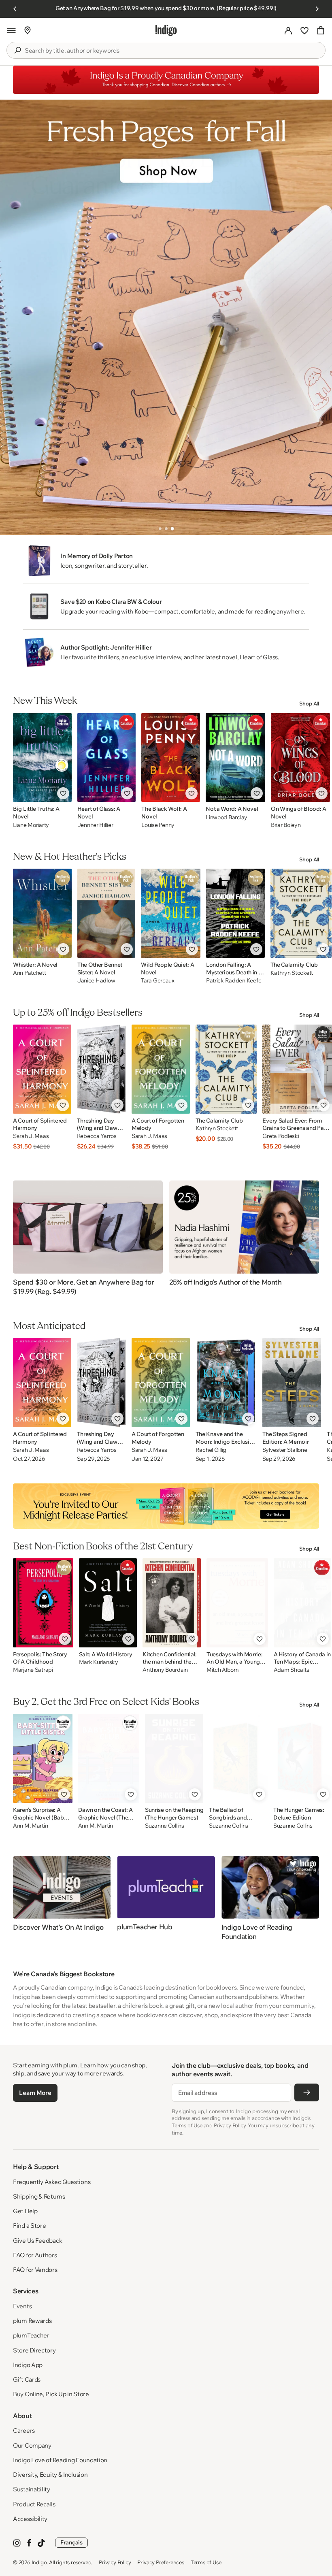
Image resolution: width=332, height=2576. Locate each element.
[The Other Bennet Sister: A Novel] (106, 913)
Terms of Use (206, 2562)
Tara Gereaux (158, 981)
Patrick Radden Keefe (234, 981)
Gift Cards (27, 2379)
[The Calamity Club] (301, 913)
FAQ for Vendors (35, 2270)
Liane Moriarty (31, 825)
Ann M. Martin (30, 1826)
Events (22, 2306)
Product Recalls (34, 2504)
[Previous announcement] (15, 9)
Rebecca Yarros (97, 1136)
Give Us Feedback (37, 2240)
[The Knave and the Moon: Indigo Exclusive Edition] (226, 1383)
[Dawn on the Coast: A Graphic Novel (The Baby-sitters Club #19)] (109, 1758)
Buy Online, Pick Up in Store (51, 2394)
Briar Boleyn (286, 825)
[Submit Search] (17, 50)
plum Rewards (32, 2321)
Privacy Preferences (161, 2562)
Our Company (32, 2445)
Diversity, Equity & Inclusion (50, 2475)
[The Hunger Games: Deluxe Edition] (302, 1758)
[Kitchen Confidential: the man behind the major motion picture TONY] (172, 1603)
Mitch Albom (223, 1670)
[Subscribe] (307, 2092)
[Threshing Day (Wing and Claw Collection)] (101, 1069)
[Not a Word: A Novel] (235, 757)
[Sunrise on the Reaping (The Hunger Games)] (174, 1758)
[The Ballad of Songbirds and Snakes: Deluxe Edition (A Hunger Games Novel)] (238, 1758)
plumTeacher (31, 2335)
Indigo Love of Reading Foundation (60, 2460)
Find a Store (29, 2226)
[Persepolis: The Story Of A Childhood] (43, 1603)
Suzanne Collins (165, 1826)
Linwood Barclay (227, 817)
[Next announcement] (317, 9)
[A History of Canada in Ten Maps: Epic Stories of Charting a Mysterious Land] (302, 1603)
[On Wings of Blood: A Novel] (300, 757)
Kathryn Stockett (292, 973)
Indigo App (28, 2365)
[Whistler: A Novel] (42, 913)
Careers (24, 2430)
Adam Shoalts (292, 1670)
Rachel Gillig (211, 1450)
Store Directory (34, 2350)
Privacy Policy (115, 2562)
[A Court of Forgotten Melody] (161, 1069)
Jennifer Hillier (95, 825)
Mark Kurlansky (99, 1662)
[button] (11, 30)
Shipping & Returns (39, 2196)
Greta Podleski (281, 1136)
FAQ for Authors (35, 2255)
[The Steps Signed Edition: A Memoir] (292, 1383)
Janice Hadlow (96, 981)
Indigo (39, 2562)
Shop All (309, 703)
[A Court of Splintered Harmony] (42, 1069)
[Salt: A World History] (108, 1603)
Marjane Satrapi (33, 1670)
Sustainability (32, 2489)
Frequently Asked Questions (52, 2182)
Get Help (25, 2211)
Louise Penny (158, 825)
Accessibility (30, 2519)
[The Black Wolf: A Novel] (171, 757)
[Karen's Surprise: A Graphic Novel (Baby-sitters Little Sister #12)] (43, 1758)
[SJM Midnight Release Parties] (166, 1506)
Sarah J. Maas (31, 1136)
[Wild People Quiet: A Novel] (171, 913)
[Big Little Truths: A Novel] (42, 757)
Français (71, 2542)
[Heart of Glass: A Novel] (107, 757)
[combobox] (172, 51)
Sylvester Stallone (285, 1450)
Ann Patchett (30, 973)
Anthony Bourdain (165, 1670)
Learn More (35, 2093)
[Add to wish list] (63, 793)
